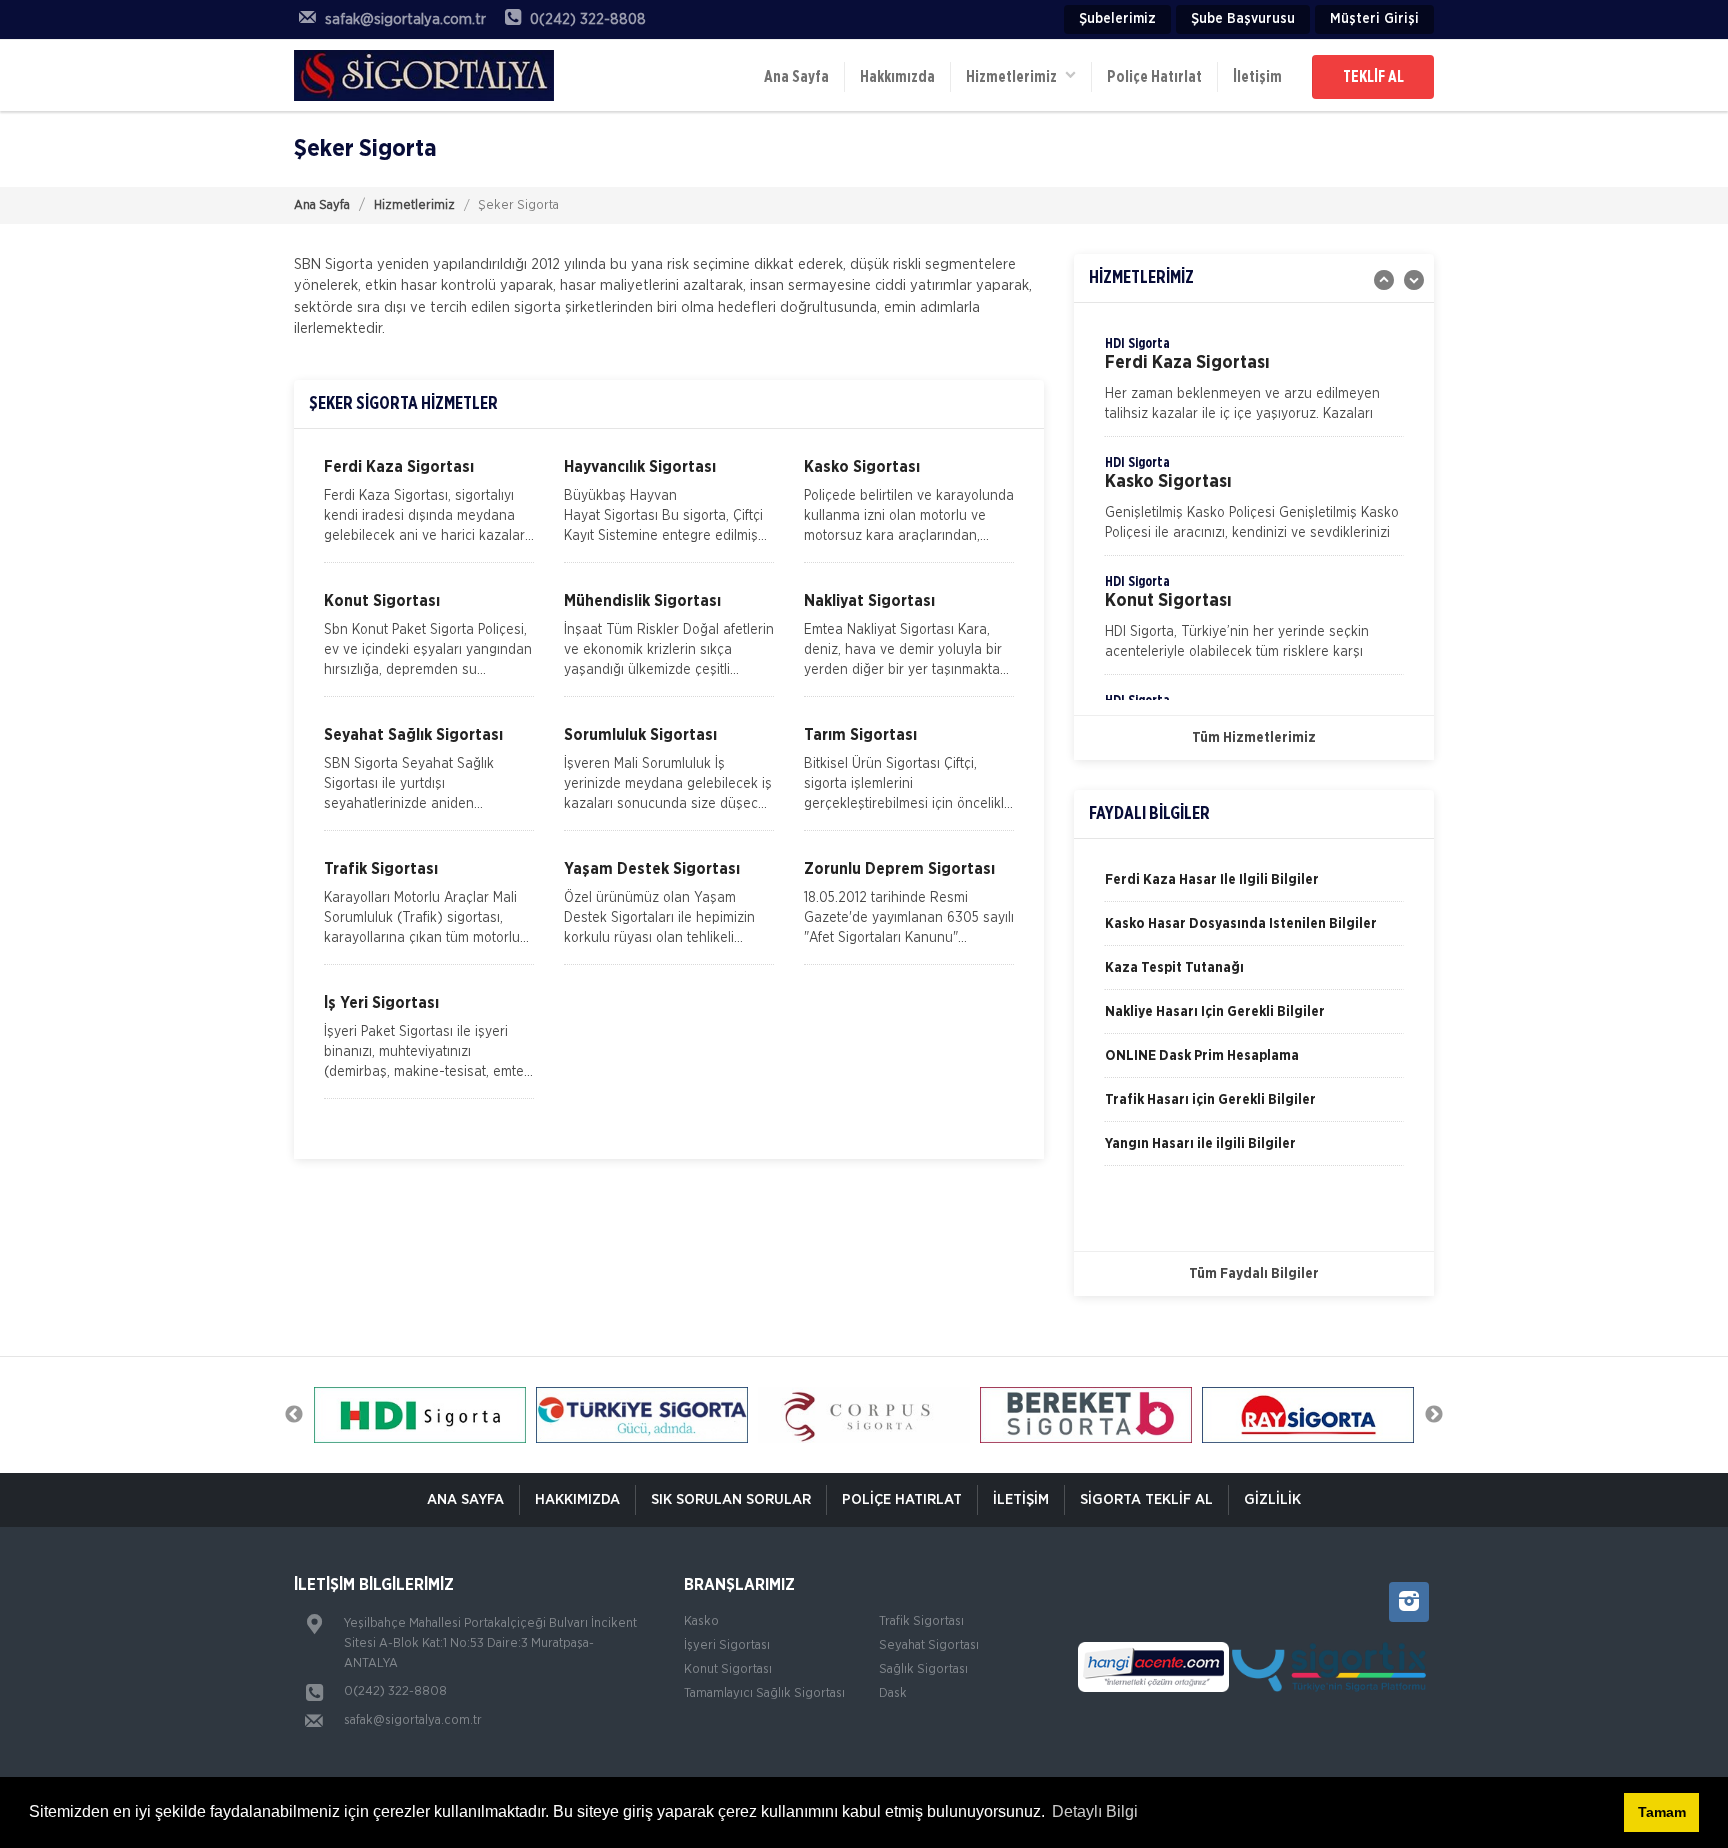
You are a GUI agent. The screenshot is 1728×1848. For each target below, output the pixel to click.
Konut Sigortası (728, 1669)
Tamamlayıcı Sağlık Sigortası (764, 1693)
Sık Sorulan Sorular (731, 1499)
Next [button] (1434, 1415)
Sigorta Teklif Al (1146, 1499)
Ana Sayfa (796, 77)
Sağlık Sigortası (923, 1669)
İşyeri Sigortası (727, 1645)
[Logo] (424, 75)
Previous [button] (294, 1415)
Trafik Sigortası (921, 1621)
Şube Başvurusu (1243, 19)
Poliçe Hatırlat (1154, 77)
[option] (1254, 385)
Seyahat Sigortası (929, 1645)
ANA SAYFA (465, 1499)
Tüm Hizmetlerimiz (1254, 738)
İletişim (1257, 77)
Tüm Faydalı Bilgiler (1254, 1274)
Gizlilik (1272, 1499)
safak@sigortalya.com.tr (413, 1720)
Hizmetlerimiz (414, 205)
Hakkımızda (897, 77)
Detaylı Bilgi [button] (1095, 1811)
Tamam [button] (1662, 1812)
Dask (893, 1693)
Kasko (701, 1621)
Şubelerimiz (1117, 19)
